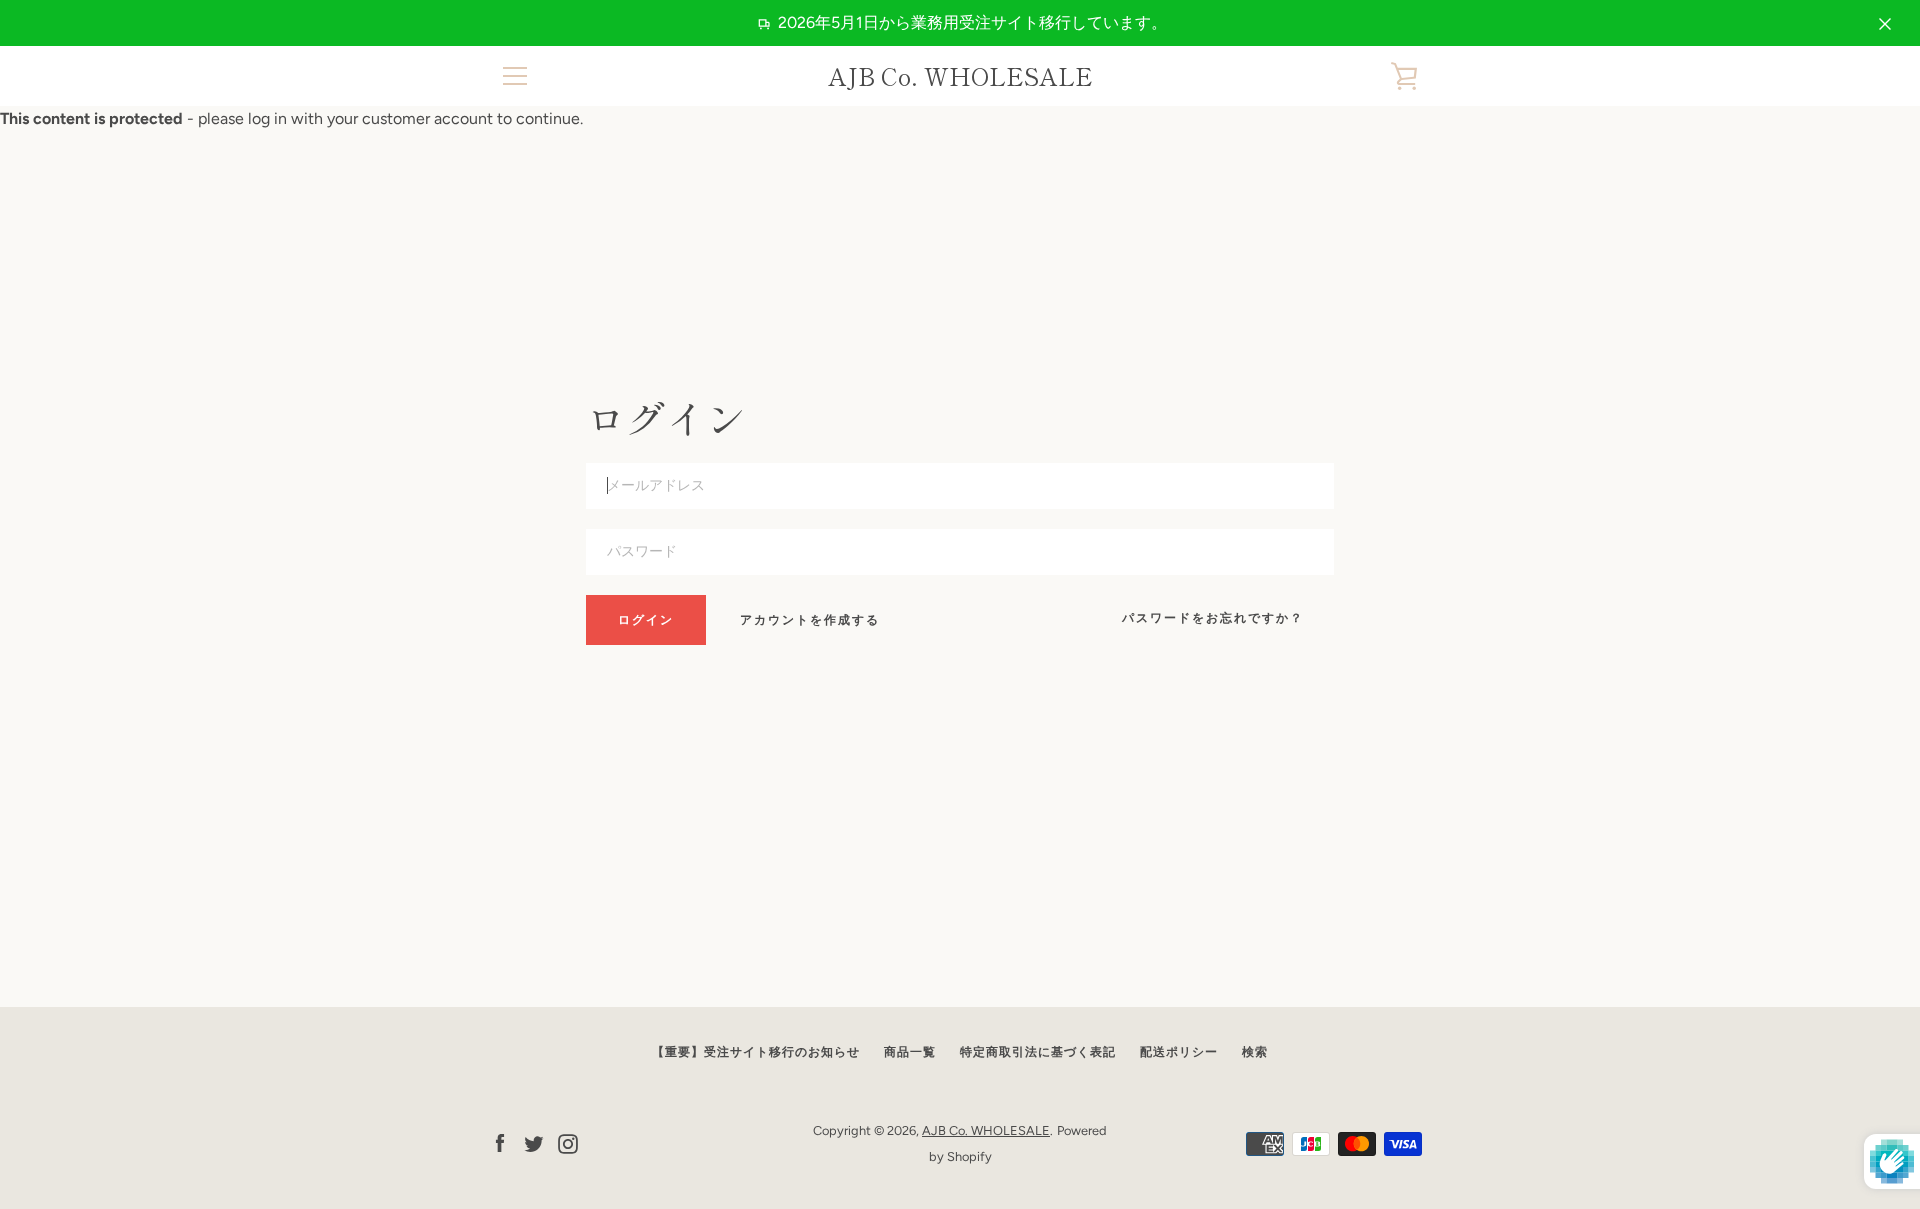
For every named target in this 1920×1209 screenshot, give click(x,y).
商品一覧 (910, 1052)
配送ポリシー (1179, 1052)
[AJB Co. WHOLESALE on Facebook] (500, 1142)
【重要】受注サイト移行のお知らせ (756, 1052)
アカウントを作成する (810, 620)
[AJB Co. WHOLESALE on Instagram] (568, 1142)
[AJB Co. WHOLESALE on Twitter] (534, 1142)
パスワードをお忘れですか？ (1213, 618)
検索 (1255, 1052)
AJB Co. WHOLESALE (960, 76)
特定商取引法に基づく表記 (1038, 1052)
